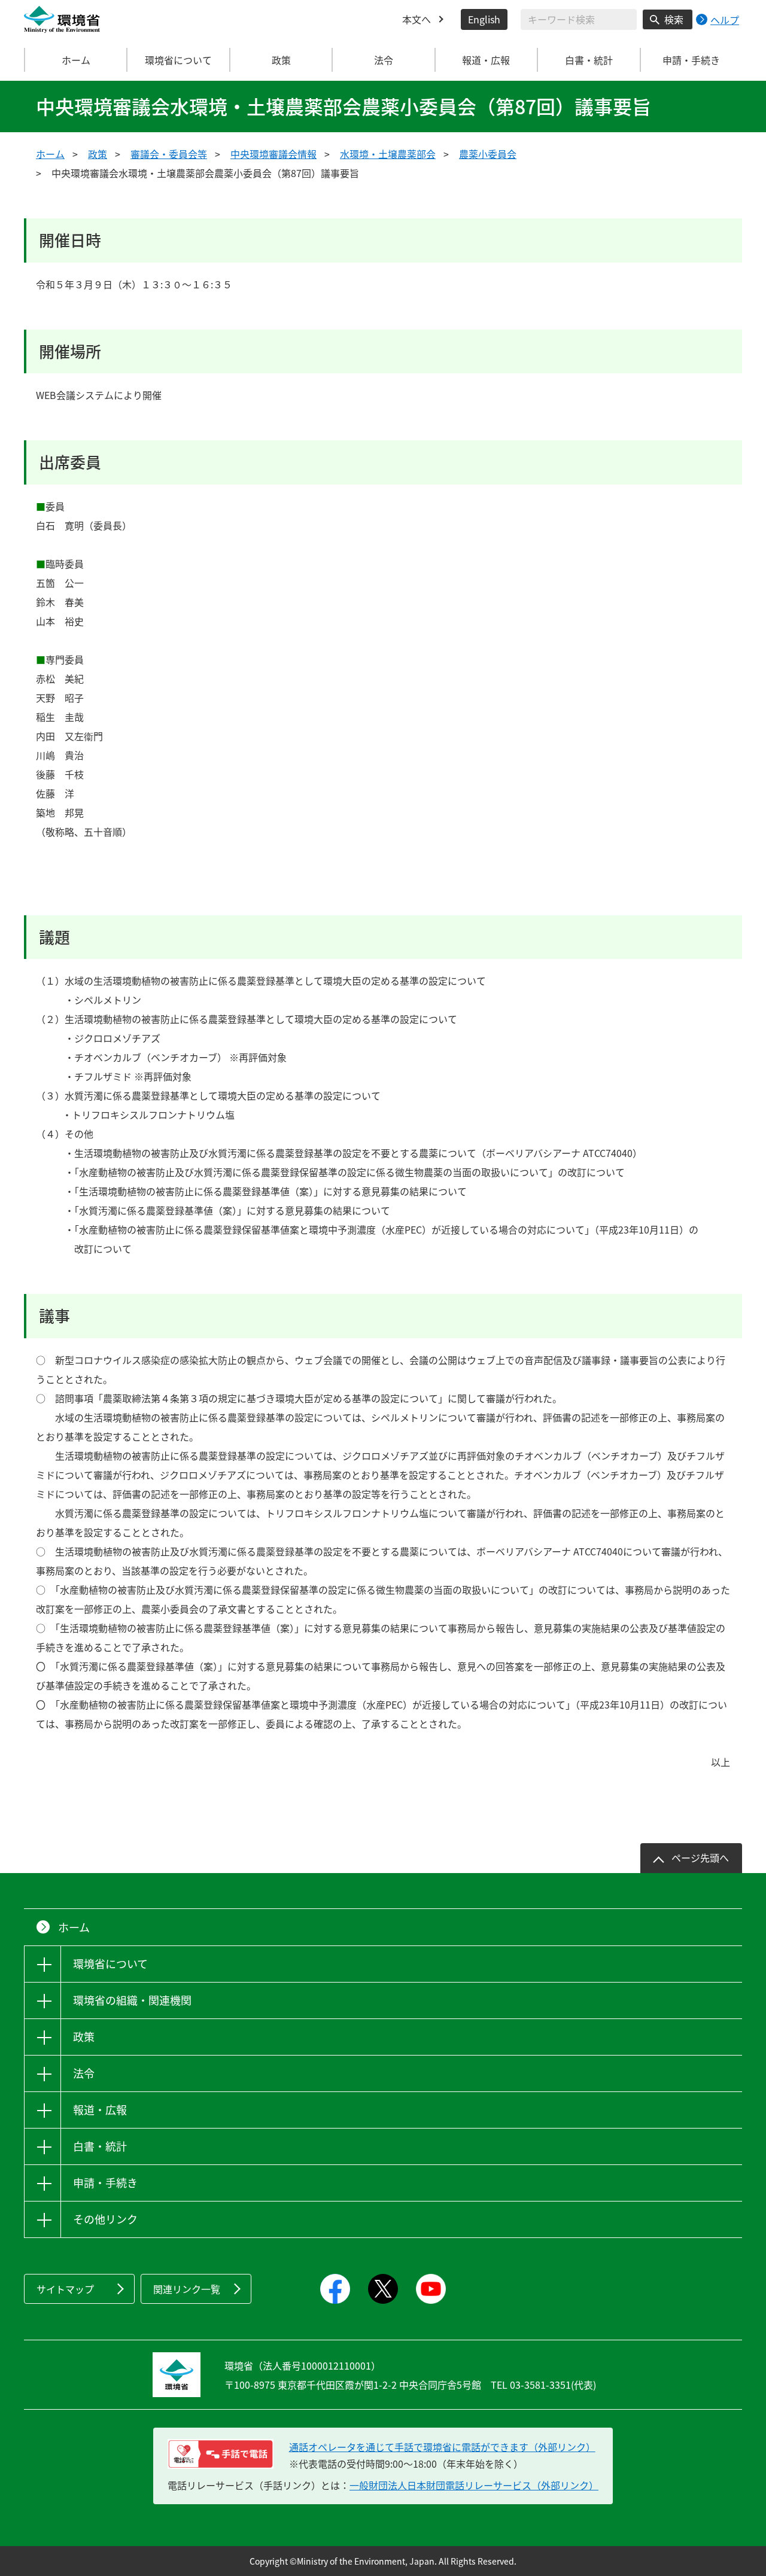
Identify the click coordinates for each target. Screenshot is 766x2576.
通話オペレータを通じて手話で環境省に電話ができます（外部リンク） (442, 2447)
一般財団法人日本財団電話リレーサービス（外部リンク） (474, 2485)
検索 (674, 19)
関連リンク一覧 (187, 2289)
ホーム (76, 60)
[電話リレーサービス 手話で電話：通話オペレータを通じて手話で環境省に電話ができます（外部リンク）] (221, 2454)
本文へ (417, 19)
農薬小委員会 (488, 154)
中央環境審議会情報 (273, 154)
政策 (98, 154)
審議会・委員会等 (169, 154)
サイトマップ (65, 2289)
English (484, 19)
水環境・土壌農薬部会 (388, 154)
